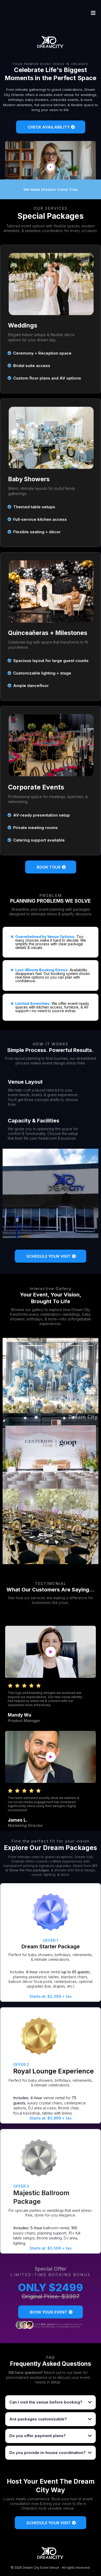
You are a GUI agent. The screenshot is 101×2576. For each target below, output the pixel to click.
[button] (92, 13)
